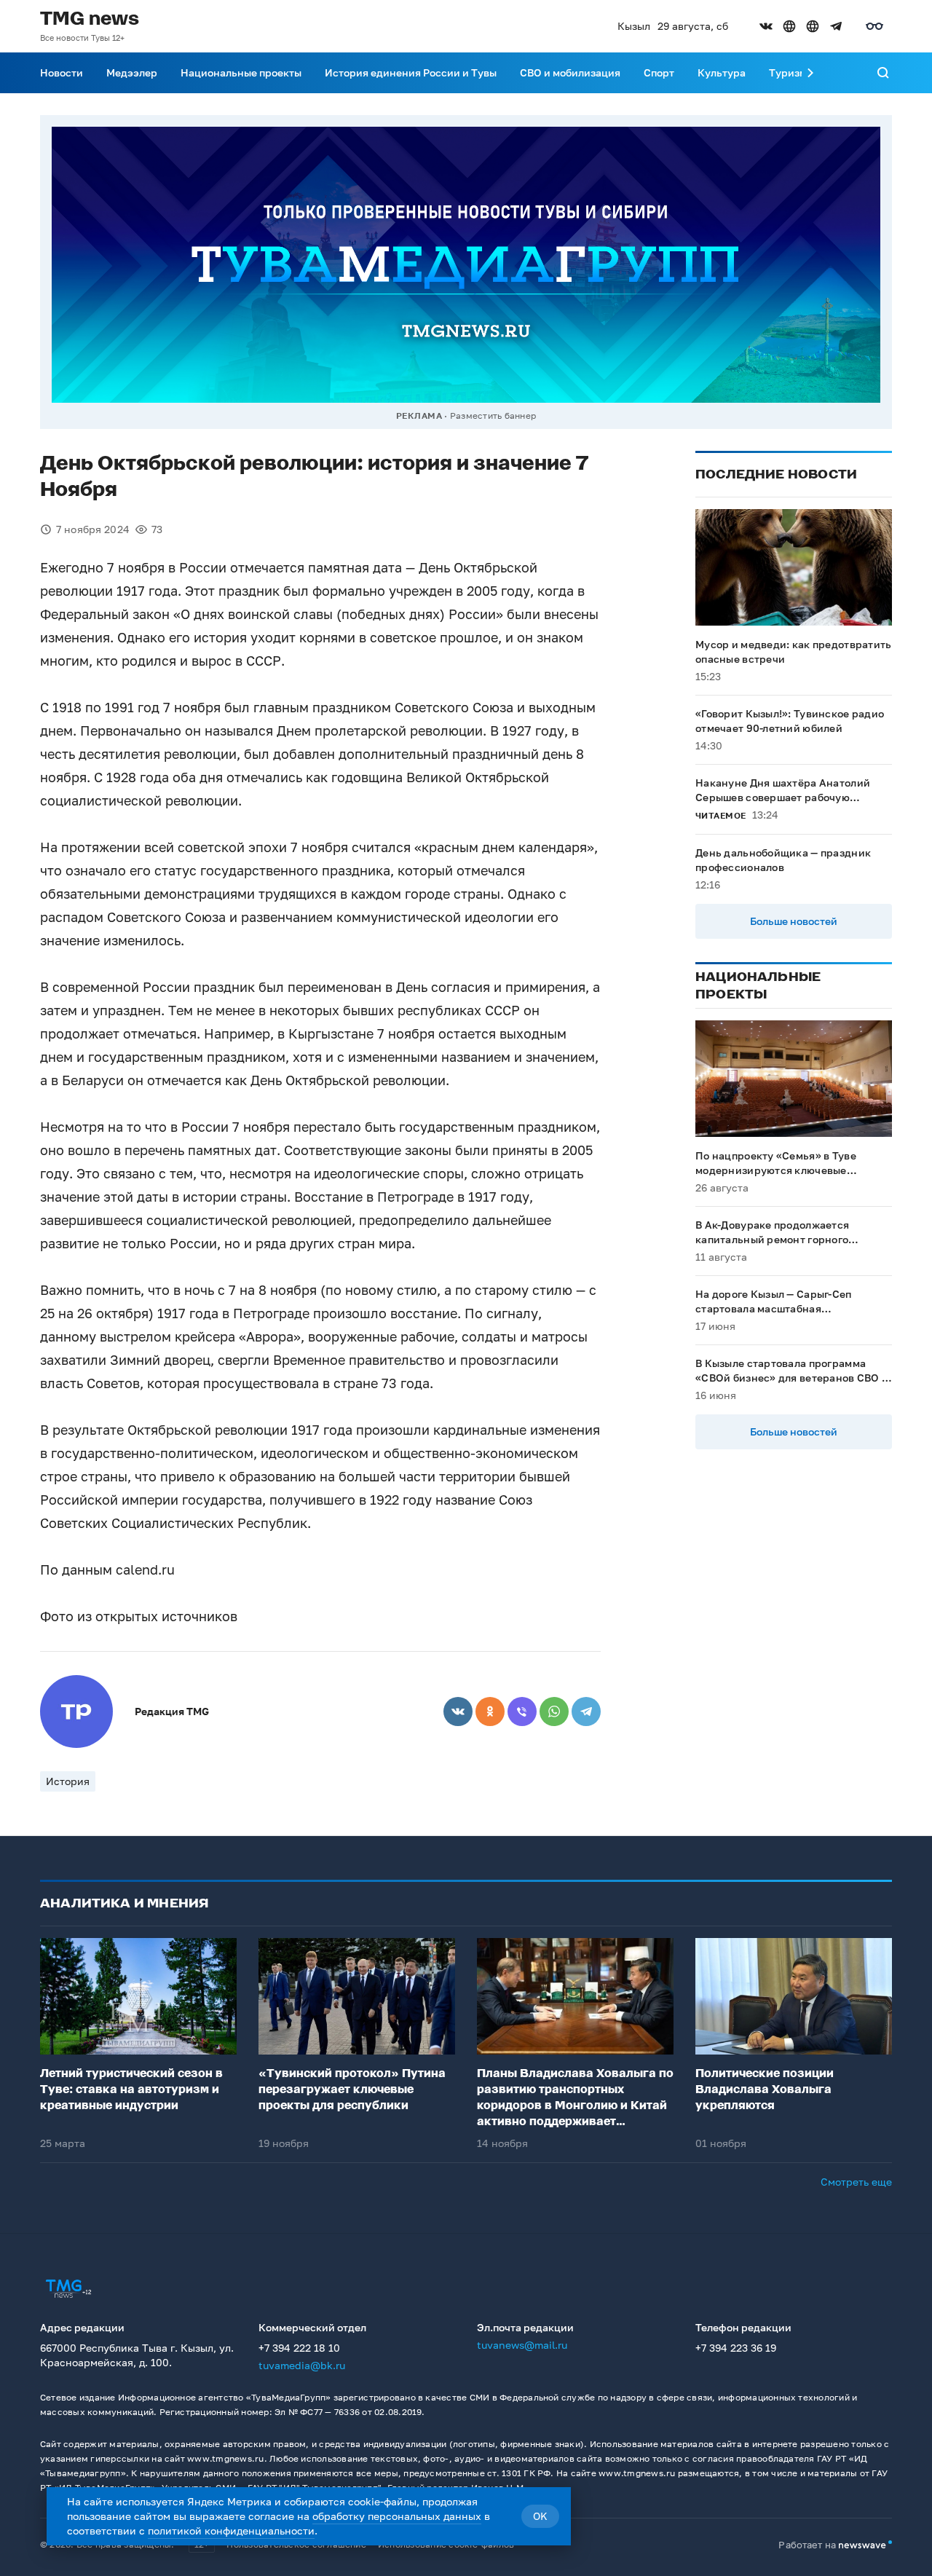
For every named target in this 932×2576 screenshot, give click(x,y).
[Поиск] (883, 73)
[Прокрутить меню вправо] (810, 73)
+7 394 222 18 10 (299, 2348)
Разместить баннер (493, 415)
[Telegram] (586, 1712)
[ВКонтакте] (458, 1712)
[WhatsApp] (554, 1712)
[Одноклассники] (490, 1712)
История (68, 1781)
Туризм (788, 72)
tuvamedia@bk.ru (302, 2365)
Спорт (659, 72)
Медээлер (132, 72)
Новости (62, 72)
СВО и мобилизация (570, 72)
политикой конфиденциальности (231, 2530)
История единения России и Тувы (411, 72)
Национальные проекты (241, 72)
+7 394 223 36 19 (736, 2348)
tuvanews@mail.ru (522, 2345)
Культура (722, 72)
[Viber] (522, 1712)
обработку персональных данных (397, 2516)
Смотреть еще (856, 2182)
